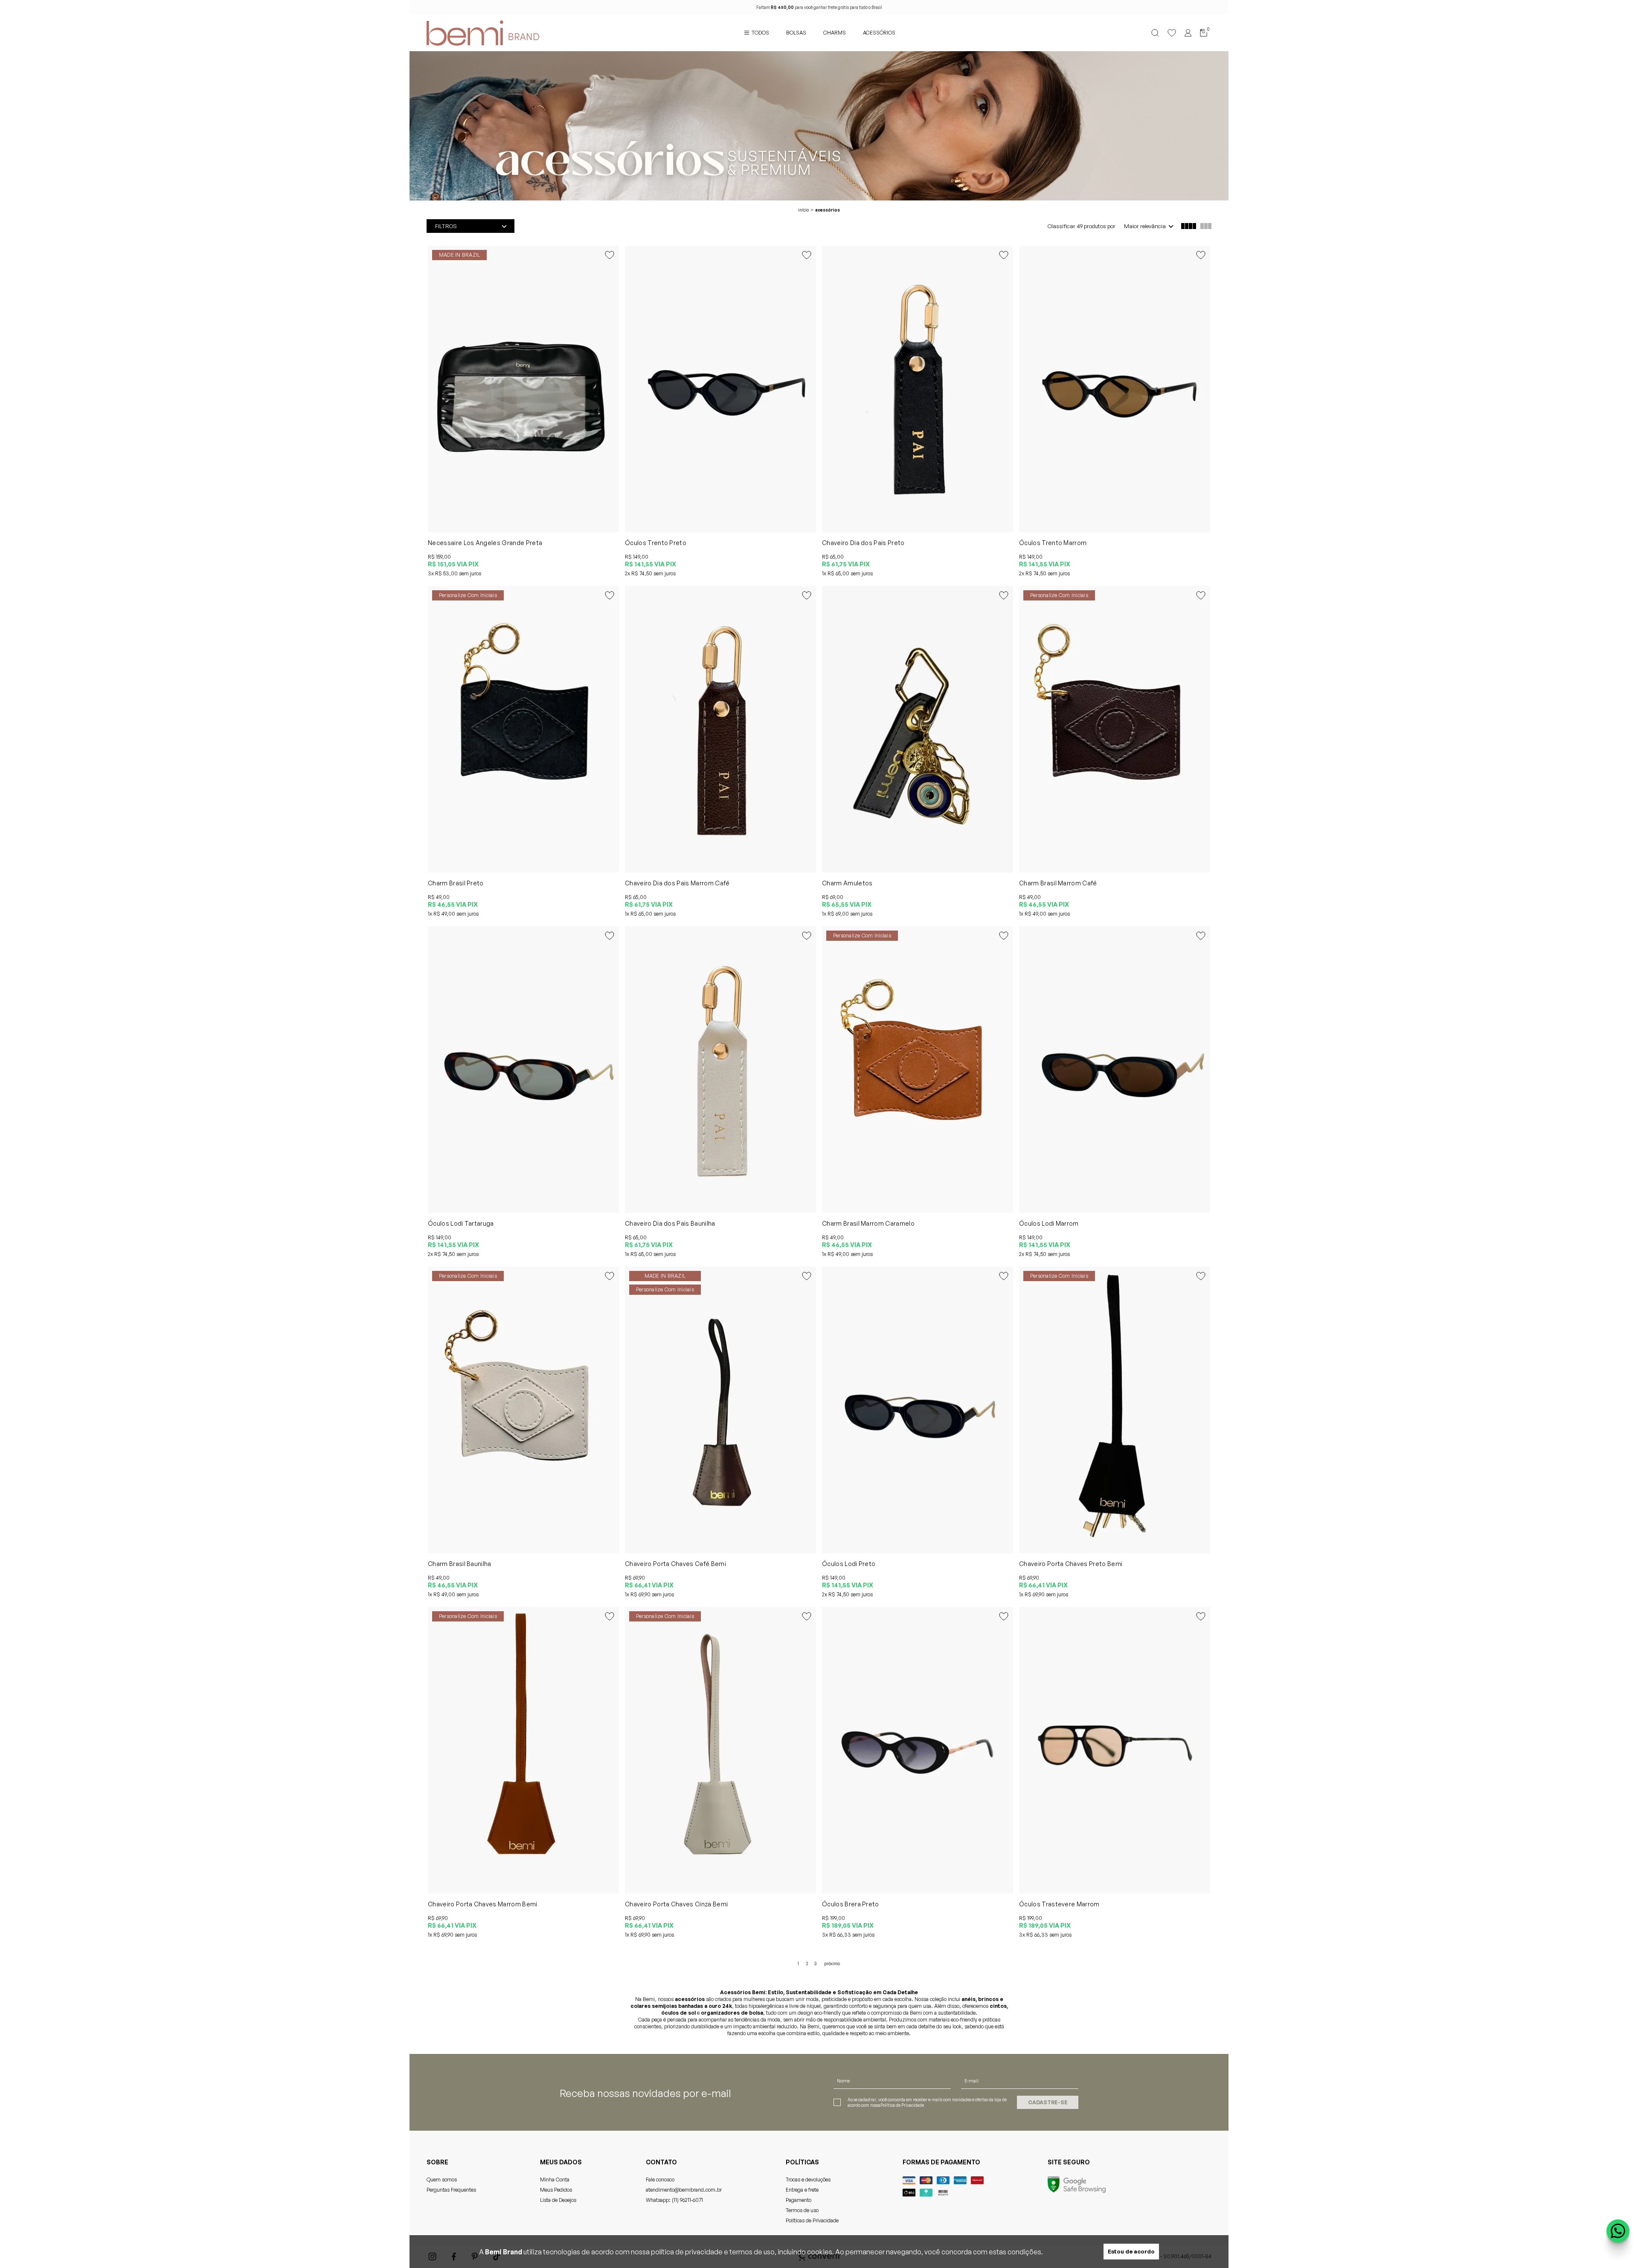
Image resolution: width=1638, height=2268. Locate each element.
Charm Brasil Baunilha (460, 1564)
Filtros (446, 226)
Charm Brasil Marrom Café (1058, 883)
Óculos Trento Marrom (1053, 543)
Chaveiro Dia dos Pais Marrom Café (677, 883)
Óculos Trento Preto (656, 543)
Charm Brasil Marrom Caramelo (868, 1223)
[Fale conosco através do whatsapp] (1618, 2231)
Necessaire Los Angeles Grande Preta (485, 543)
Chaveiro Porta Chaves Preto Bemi (1071, 1564)
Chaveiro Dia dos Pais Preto (863, 543)
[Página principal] (459, 33)
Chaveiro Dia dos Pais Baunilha (670, 1223)
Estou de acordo (1131, 2251)
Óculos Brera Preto (851, 1904)
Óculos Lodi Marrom (1049, 1223)
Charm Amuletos (847, 883)
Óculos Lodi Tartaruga (461, 1223)
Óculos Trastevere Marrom (1059, 1904)
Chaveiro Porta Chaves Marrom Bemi (483, 1904)
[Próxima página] (832, 1963)
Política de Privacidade (902, 2105)
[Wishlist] (1172, 33)
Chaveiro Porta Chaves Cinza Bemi (676, 1904)
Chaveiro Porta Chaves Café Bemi (675, 1564)
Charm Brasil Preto (456, 883)
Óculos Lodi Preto (849, 1564)
